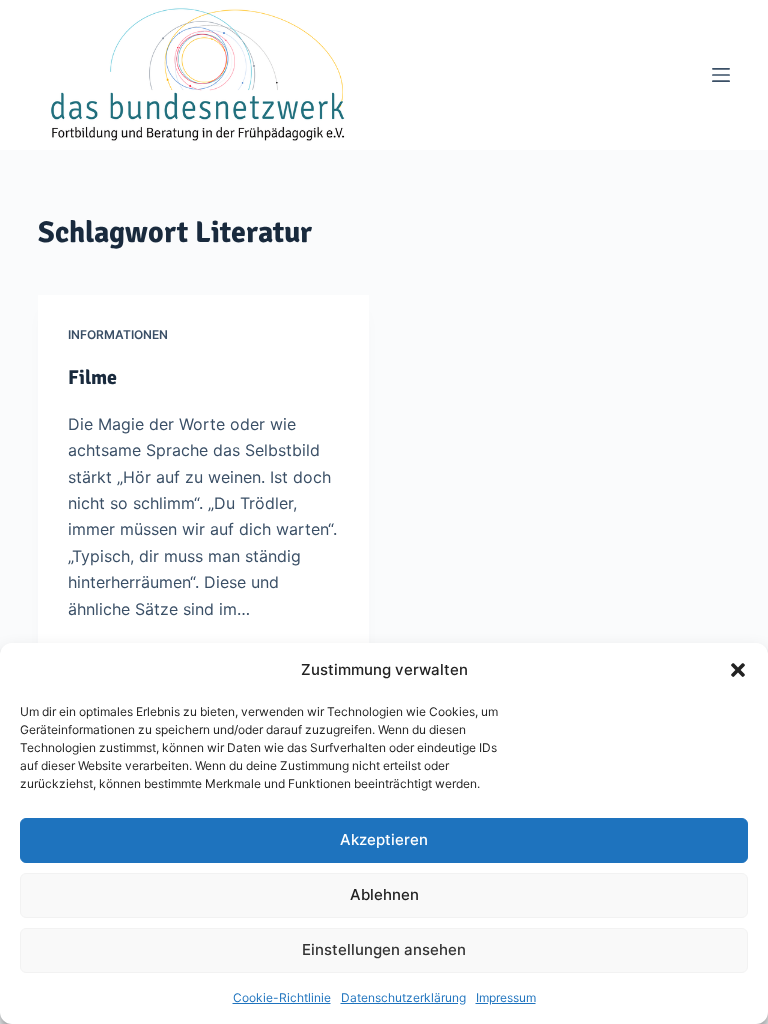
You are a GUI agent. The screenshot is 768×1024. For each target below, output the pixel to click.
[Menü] (721, 75)
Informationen (118, 334)
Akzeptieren (384, 839)
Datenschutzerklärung (403, 997)
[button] (738, 670)
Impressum (506, 997)
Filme (92, 377)
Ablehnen (384, 894)
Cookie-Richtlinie (282, 997)
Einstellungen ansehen (384, 949)
